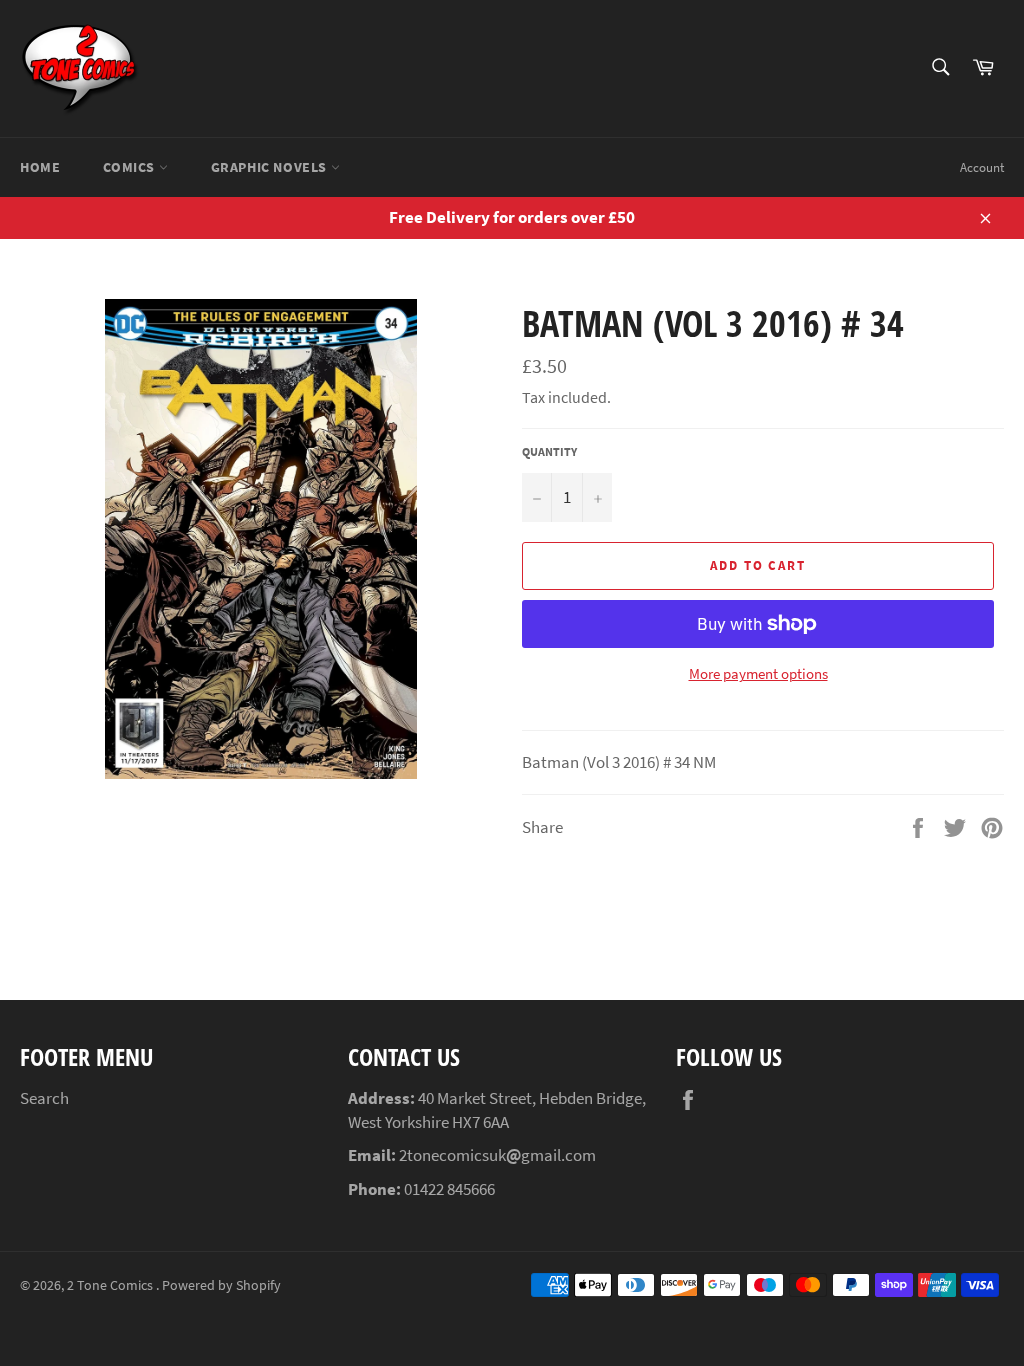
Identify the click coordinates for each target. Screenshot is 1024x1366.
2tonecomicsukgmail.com (497, 1155)
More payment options (758, 673)
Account (982, 167)
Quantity (549, 451)
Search (44, 1098)
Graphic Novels (271, 167)
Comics (130, 167)
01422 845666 (449, 1189)
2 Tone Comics (111, 1285)
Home (40, 167)
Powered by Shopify (221, 1285)
